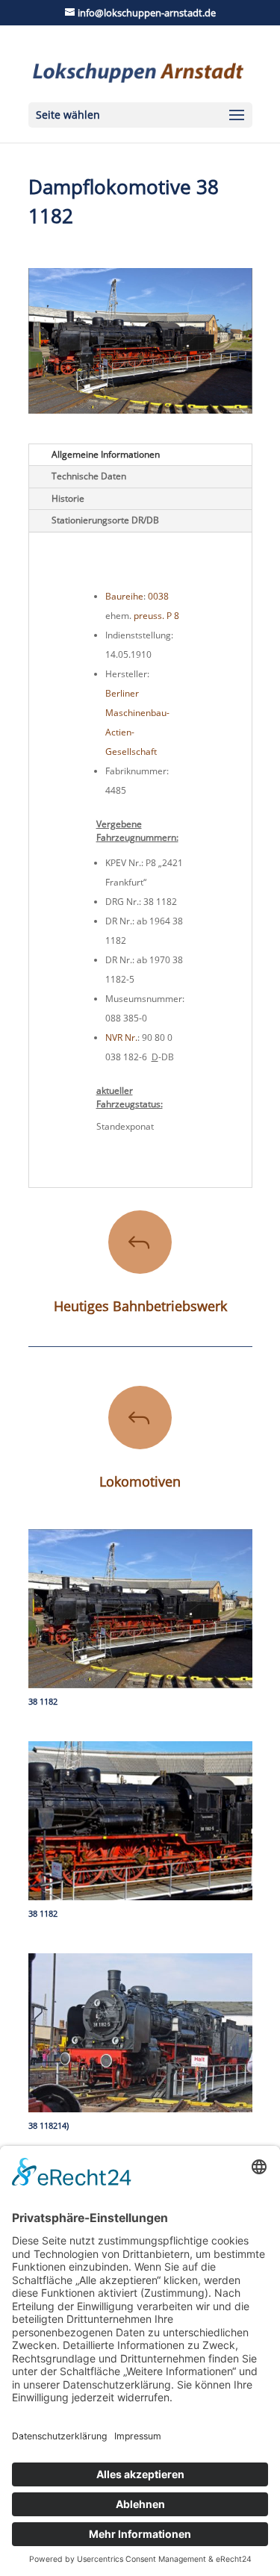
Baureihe (124, 596)
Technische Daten (89, 476)
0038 (158, 596)
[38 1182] (140, 1688)
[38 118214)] (140, 2112)
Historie (68, 498)
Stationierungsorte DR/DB (105, 520)
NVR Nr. (121, 1037)
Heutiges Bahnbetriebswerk (140, 1306)
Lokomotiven (140, 1481)
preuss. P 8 (156, 616)
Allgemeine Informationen (106, 454)
